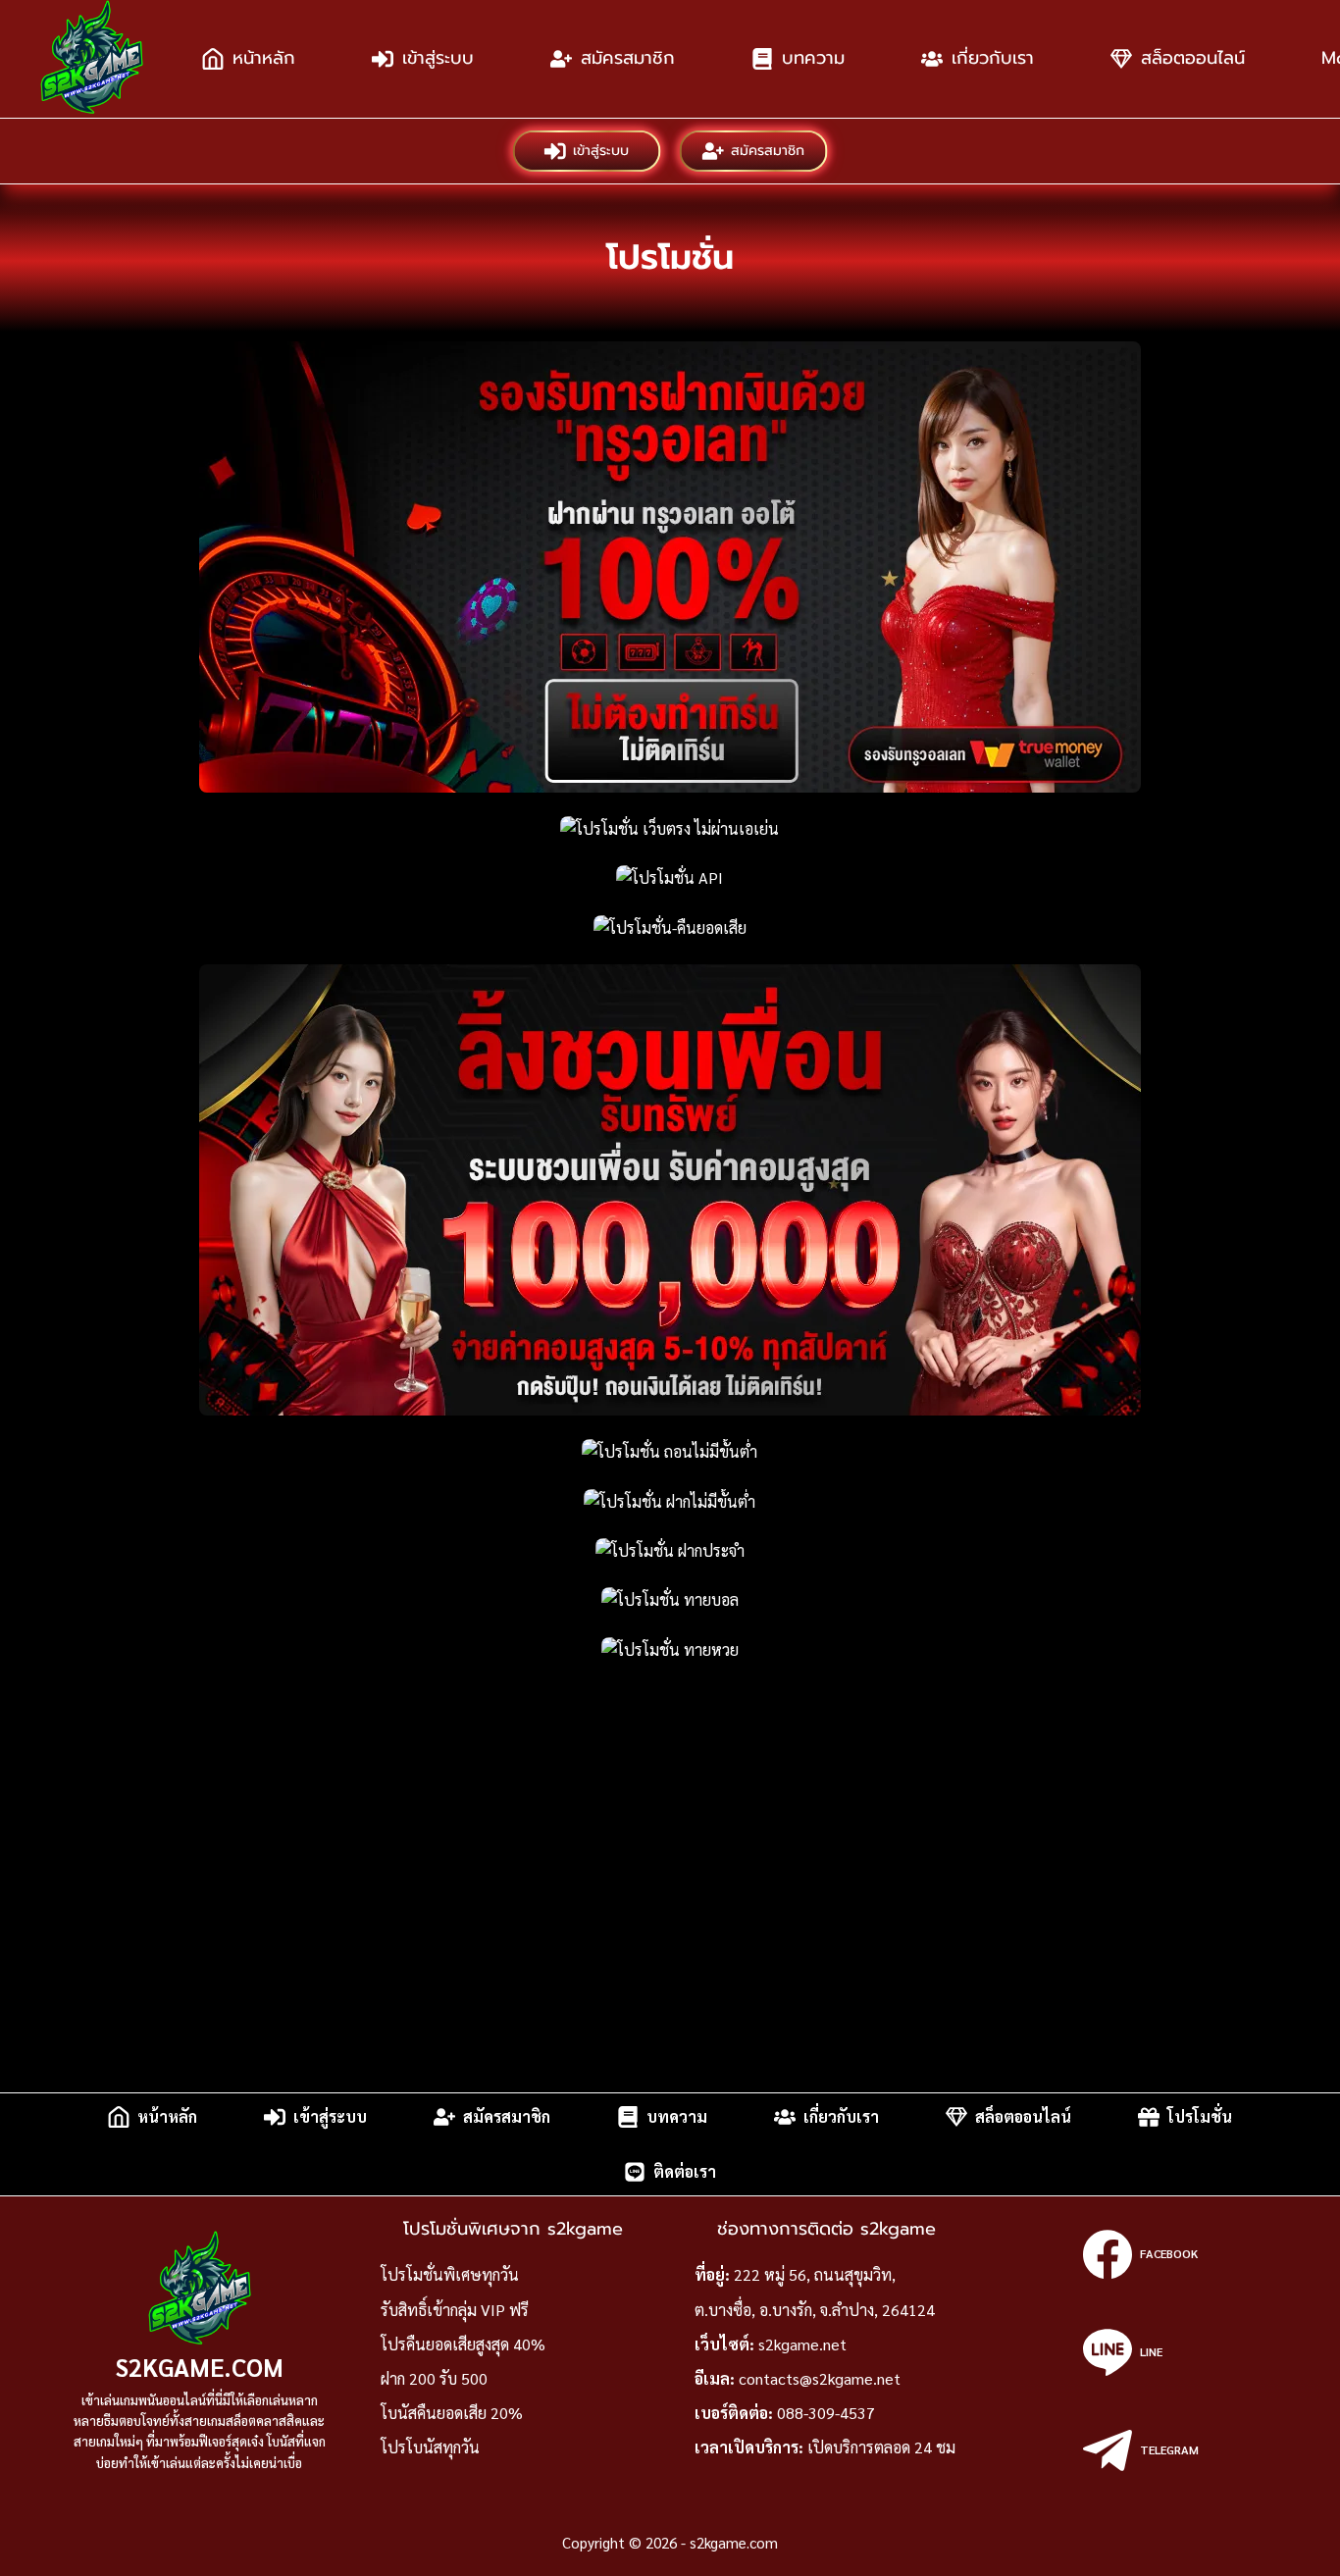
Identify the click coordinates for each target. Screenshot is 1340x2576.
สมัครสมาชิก (628, 58)
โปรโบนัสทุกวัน (430, 2447)
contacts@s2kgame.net (820, 2378)
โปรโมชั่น (1200, 2116)
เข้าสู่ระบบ (438, 58)
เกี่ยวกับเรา (993, 58)
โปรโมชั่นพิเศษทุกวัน (450, 2274)
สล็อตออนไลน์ (1193, 58)
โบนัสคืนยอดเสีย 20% (452, 2413)
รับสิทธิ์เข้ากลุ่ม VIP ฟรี (455, 2310)
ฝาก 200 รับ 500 (434, 2378)
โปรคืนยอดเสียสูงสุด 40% (463, 2344)
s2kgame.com (200, 2367)
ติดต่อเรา (685, 2171)
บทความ (813, 58)
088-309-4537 (826, 2413)
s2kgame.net (802, 2344)
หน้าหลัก (264, 58)
